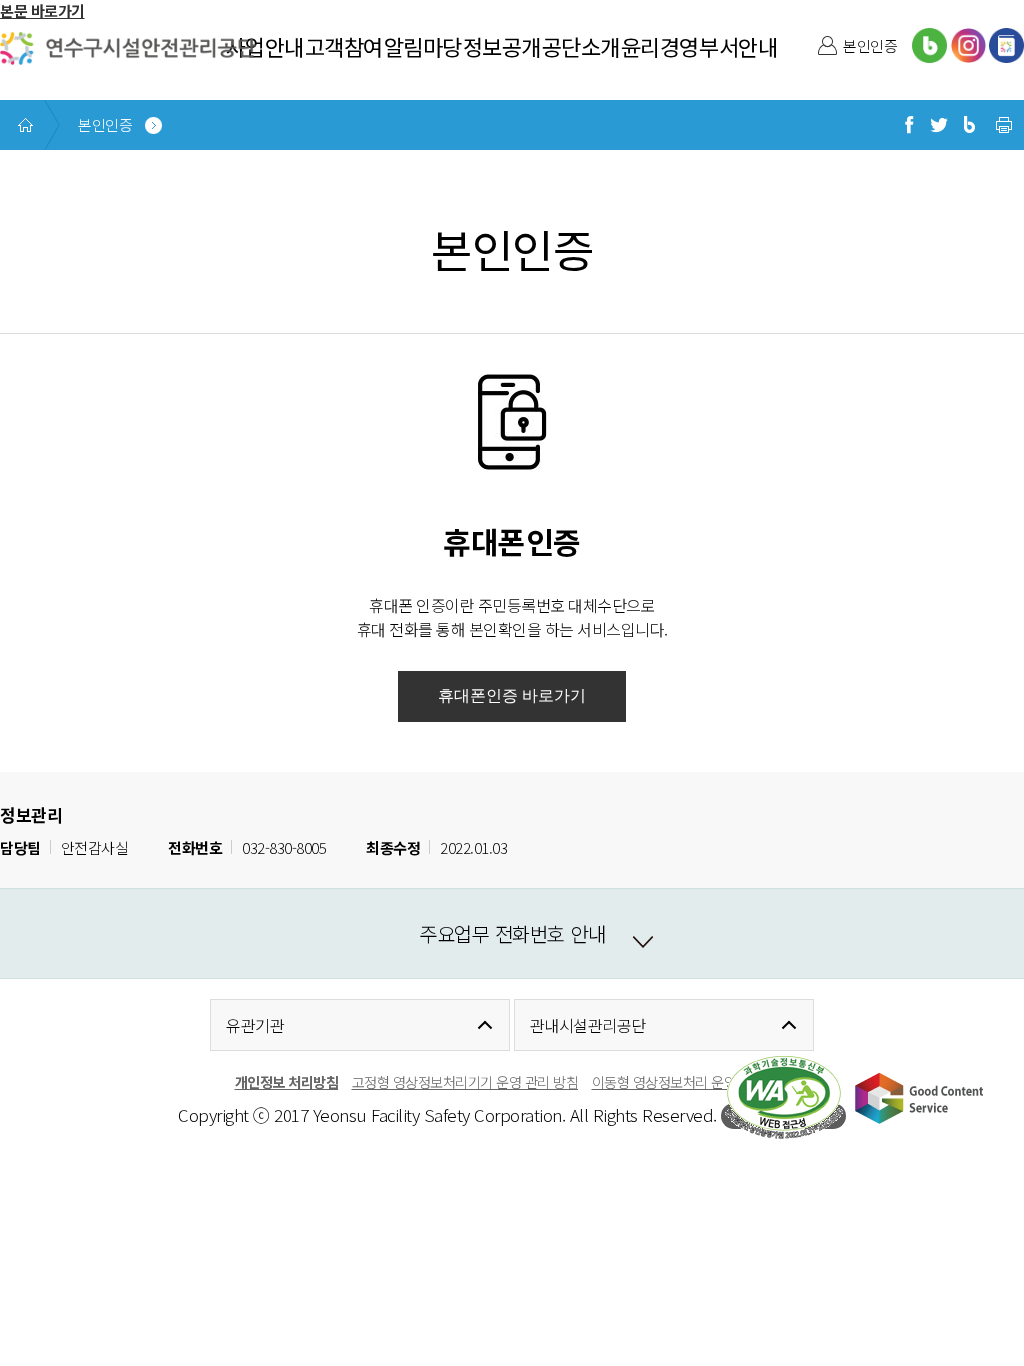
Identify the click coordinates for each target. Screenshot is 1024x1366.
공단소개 (581, 46)
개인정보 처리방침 (287, 1081)
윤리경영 (660, 46)
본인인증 (870, 45)
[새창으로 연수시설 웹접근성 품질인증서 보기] (784, 1097)
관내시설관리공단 (588, 1025)
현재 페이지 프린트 (1004, 125)
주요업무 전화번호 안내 (512, 933)
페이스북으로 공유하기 (909, 125)
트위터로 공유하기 (939, 125)
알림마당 (423, 46)
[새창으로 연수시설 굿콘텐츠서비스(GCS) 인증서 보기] (919, 1097)
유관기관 (255, 1025)
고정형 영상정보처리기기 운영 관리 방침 (465, 1081)
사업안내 (265, 46)
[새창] (929, 45)
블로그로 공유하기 (969, 125)
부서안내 (738, 46)
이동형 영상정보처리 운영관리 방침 (691, 1081)
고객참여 (344, 46)
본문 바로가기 (42, 10)
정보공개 (502, 46)
